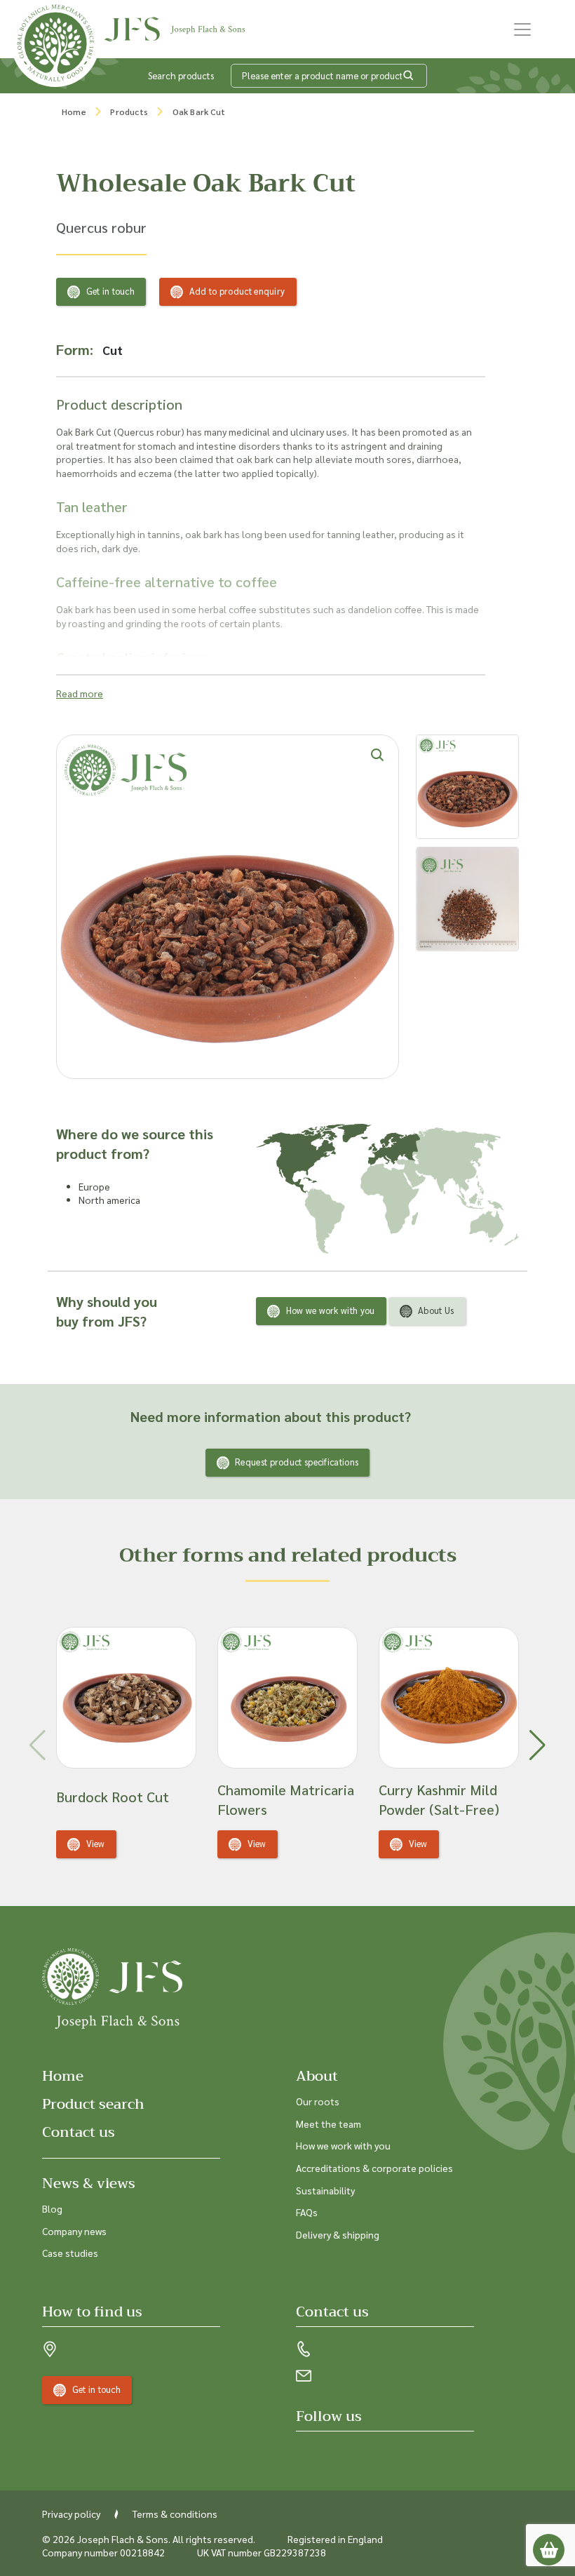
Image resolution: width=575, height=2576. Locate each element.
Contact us (79, 2132)
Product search (93, 2104)
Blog (52, 2208)
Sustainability (325, 2190)
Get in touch (111, 291)
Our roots (318, 2101)
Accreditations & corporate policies (374, 2168)
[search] (409, 76)
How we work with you (331, 1310)
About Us (436, 1310)
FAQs (307, 2212)
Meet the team (329, 2124)
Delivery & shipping (338, 2234)
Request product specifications (297, 1462)
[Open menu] (522, 29)
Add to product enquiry (237, 291)
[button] (537, 1745)
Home (74, 112)
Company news (74, 2231)
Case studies (70, 2253)
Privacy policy (71, 2514)
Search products (181, 75)
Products (129, 112)
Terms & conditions (175, 2514)
